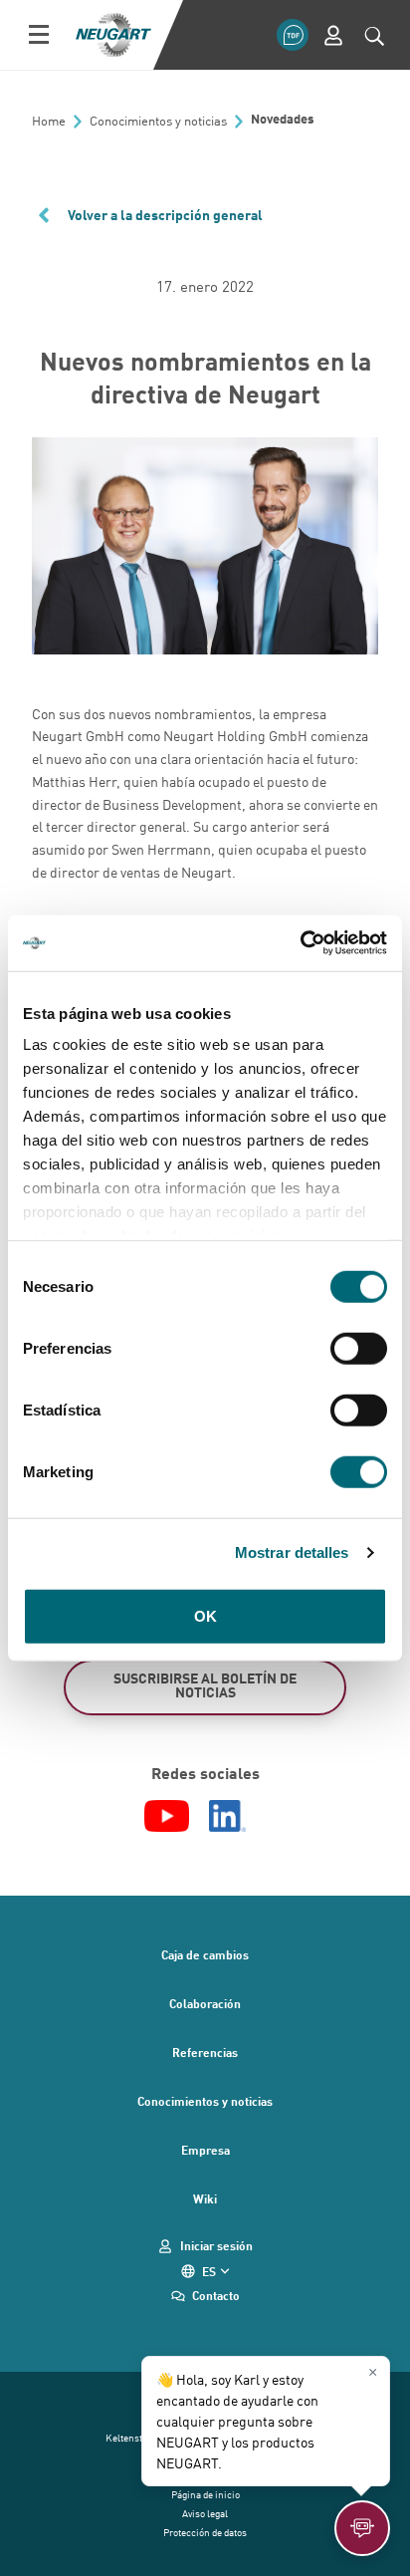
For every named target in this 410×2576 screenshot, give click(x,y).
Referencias (205, 2052)
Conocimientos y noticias (205, 2101)
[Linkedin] (228, 1816)
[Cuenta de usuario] (333, 35)
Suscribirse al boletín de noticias (205, 1685)
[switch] (359, 1348)
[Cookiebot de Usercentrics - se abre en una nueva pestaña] (300, 943)
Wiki (205, 2198)
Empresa (205, 2150)
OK (205, 1615)
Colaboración (205, 2003)
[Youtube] (167, 1816)
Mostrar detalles (292, 1552)
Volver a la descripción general (165, 215)
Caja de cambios (205, 1954)
